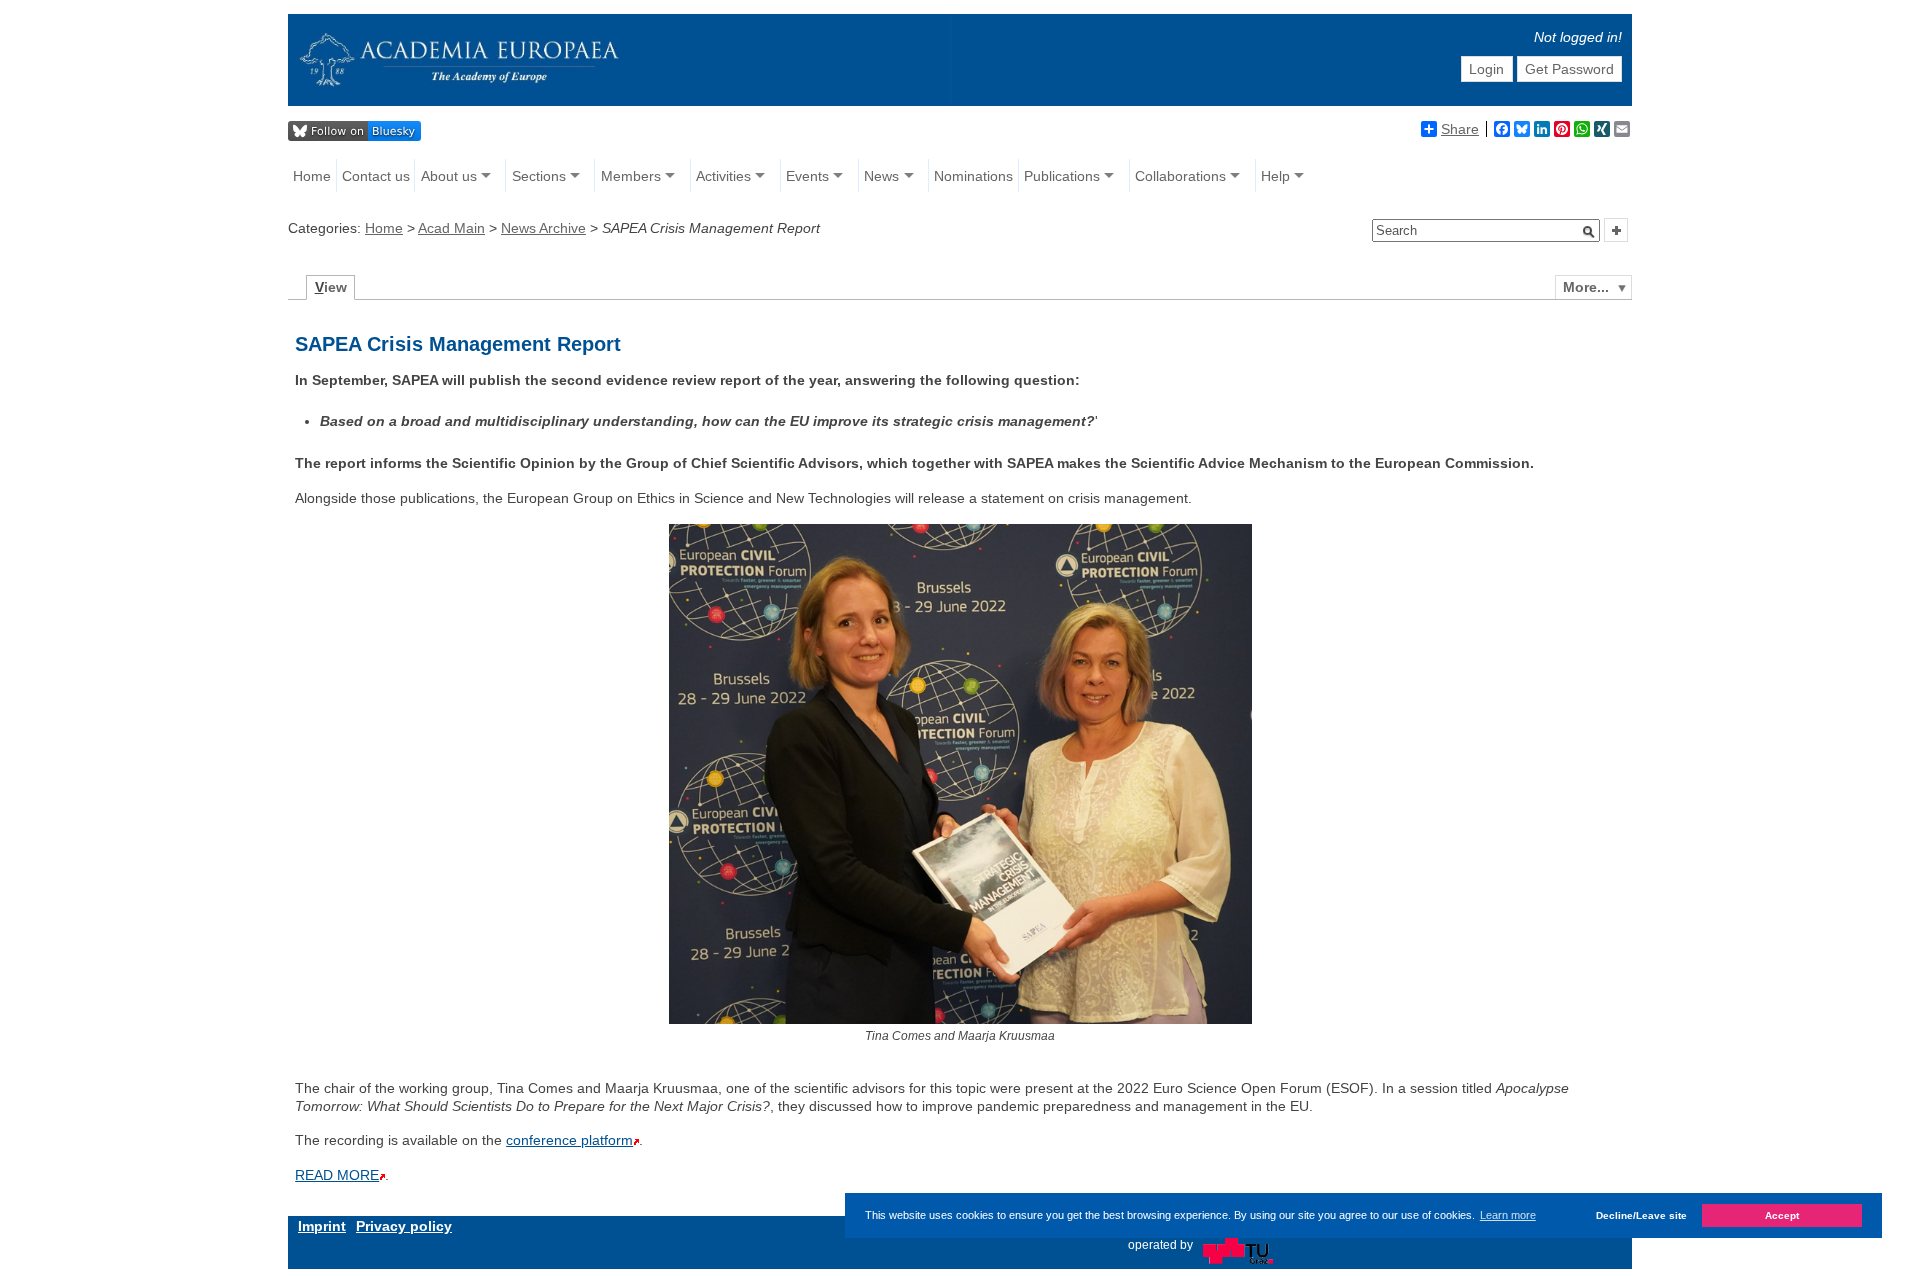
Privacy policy (404, 1226)
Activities (723, 176)
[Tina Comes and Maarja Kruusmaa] (960, 1019)
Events (807, 176)
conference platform (569, 1140)
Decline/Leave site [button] (1641, 1215)
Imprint (322, 1226)
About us (449, 176)
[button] (1589, 232)
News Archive (543, 228)
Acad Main (451, 228)
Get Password (1569, 69)
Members (631, 176)
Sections (539, 176)
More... (1586, 287)
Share (1460, 129)
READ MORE (337, 1175)
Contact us (376, 176)
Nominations (973, 176)
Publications (1062, 176)
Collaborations (1180, 176)
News (881, 176)
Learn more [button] (1508, 1215)
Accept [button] (1782, 1215)
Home (312, 176)
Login (1486, 69)
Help (1275, 176)
